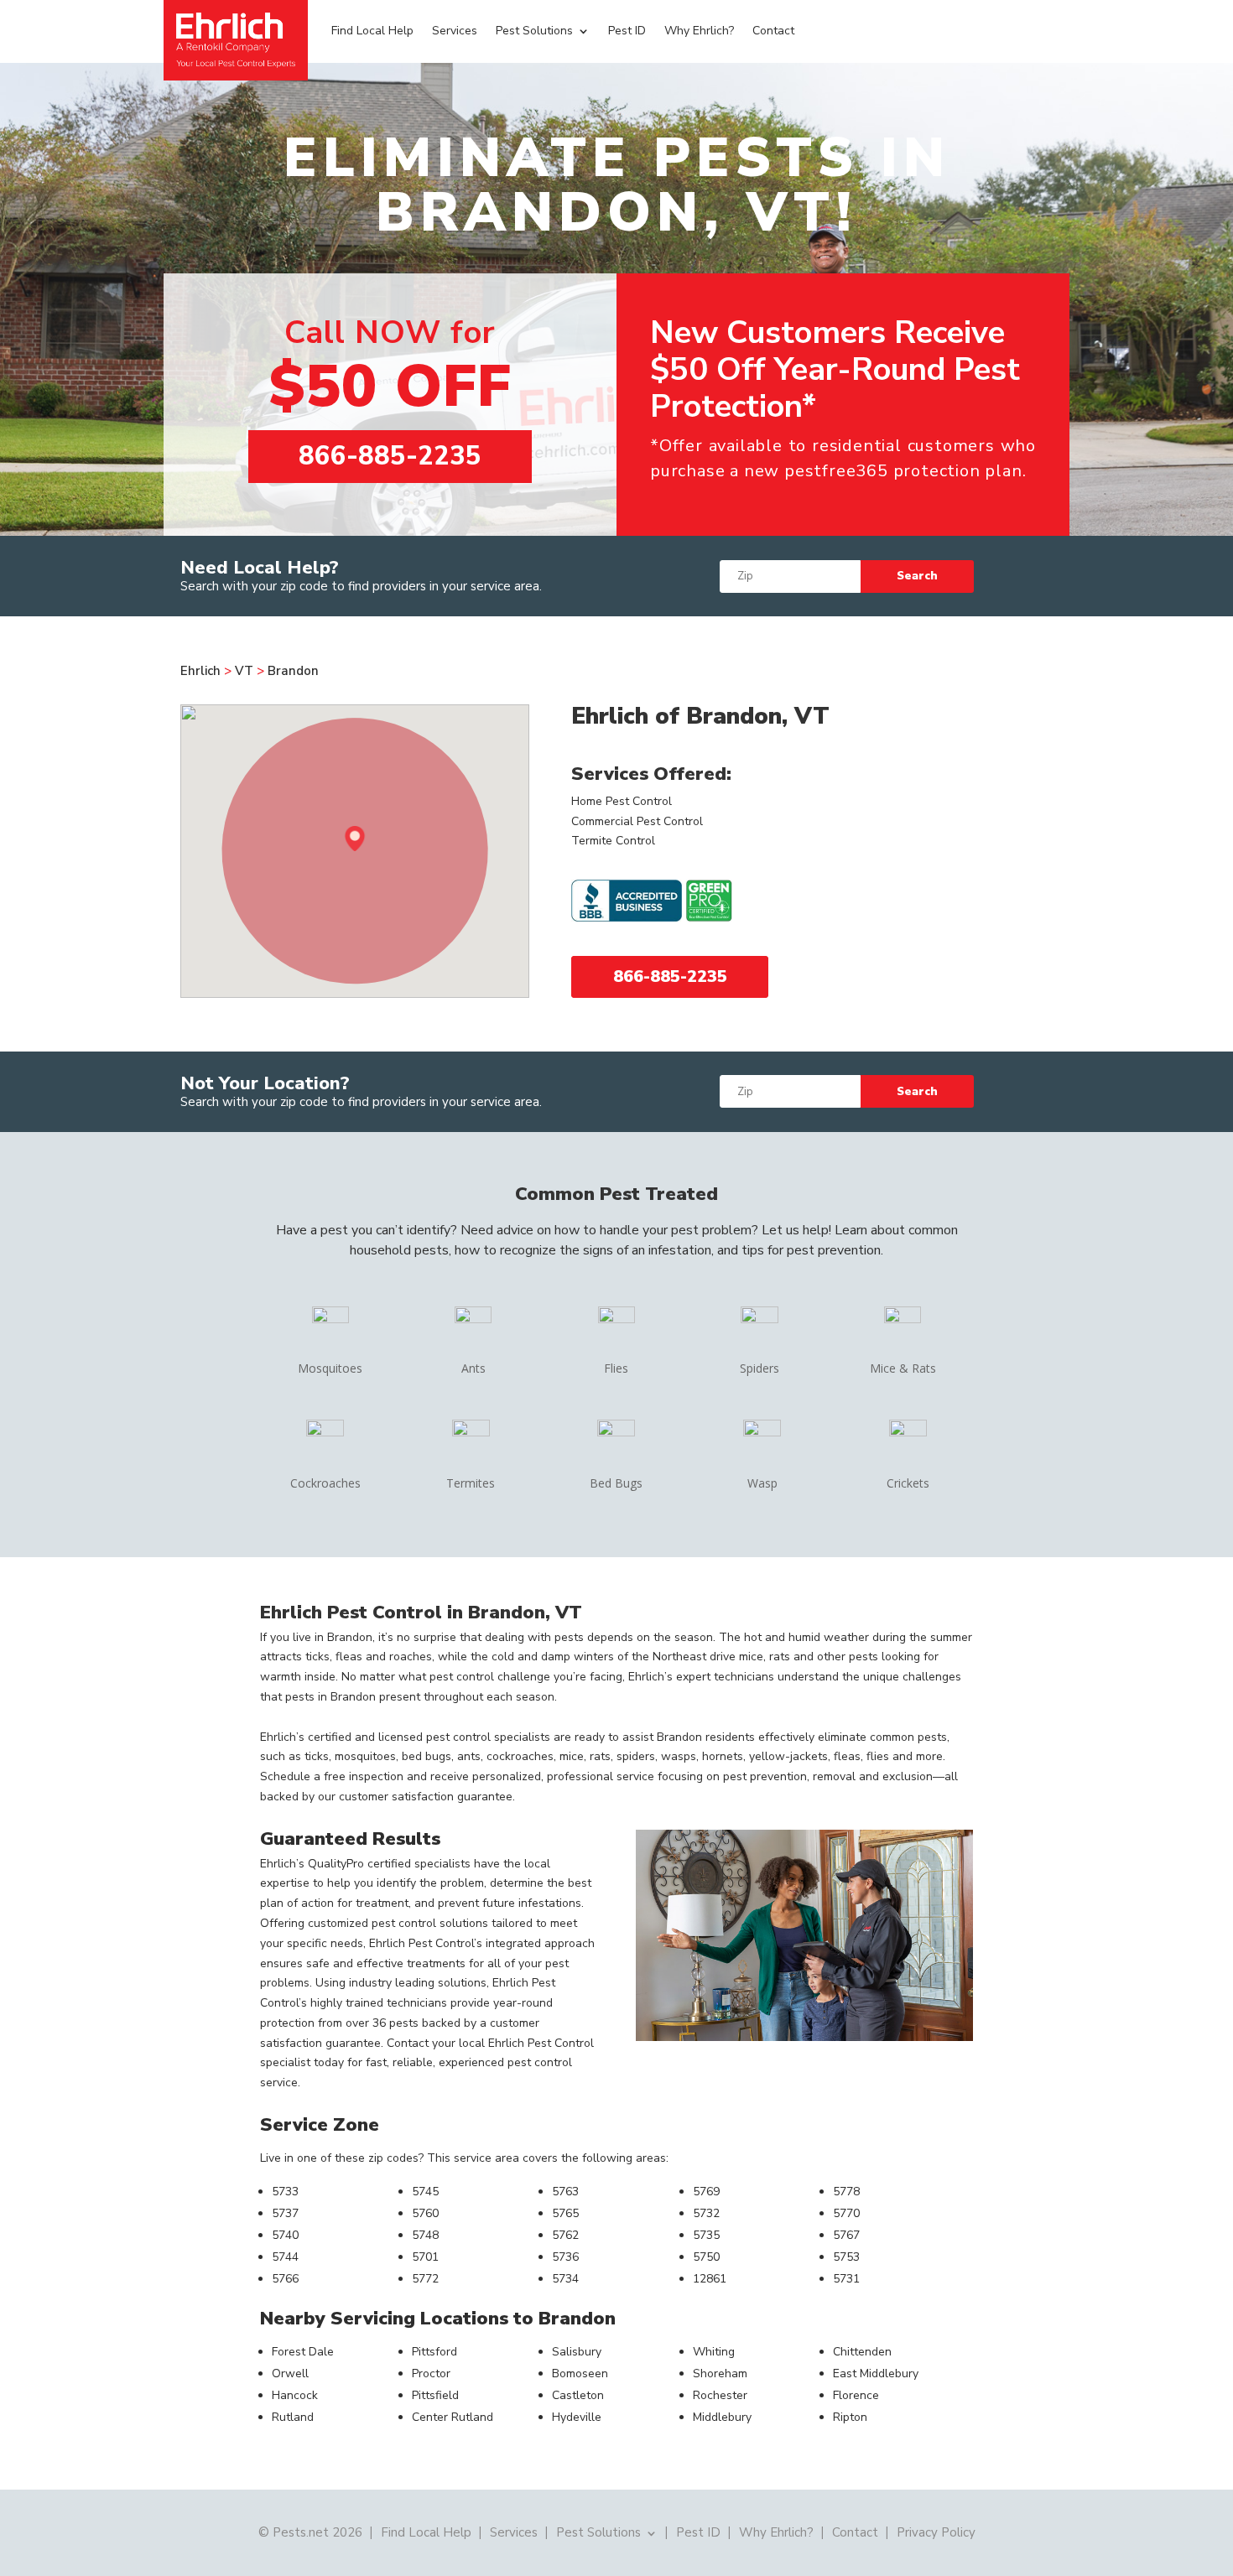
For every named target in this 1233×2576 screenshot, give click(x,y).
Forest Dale (303, 2352)
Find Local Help (372, 31)
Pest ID (627, 31)
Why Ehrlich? (699, 31)
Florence (856, 2395)
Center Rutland (453, 2417)
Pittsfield (435, 2395)
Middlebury (722, 2417)
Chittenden (862, 2352)
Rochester (720, 2395)
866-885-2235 (390, 456)
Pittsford (434, 2352)
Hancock (295, 2395)
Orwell (290, 2373)
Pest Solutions (534, 31)
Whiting (714, 2352)
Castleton (578, 2395)
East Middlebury (876, 2373)
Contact (773, 31)
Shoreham (720, 2373)
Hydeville (577, 2417)
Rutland (293, 2417)
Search (917, 576)
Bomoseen (580, 2373)
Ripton (850, 2417)
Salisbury (577, 2352)
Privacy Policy (936, 2532)
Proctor (431, 2373)
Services (455, 31)
